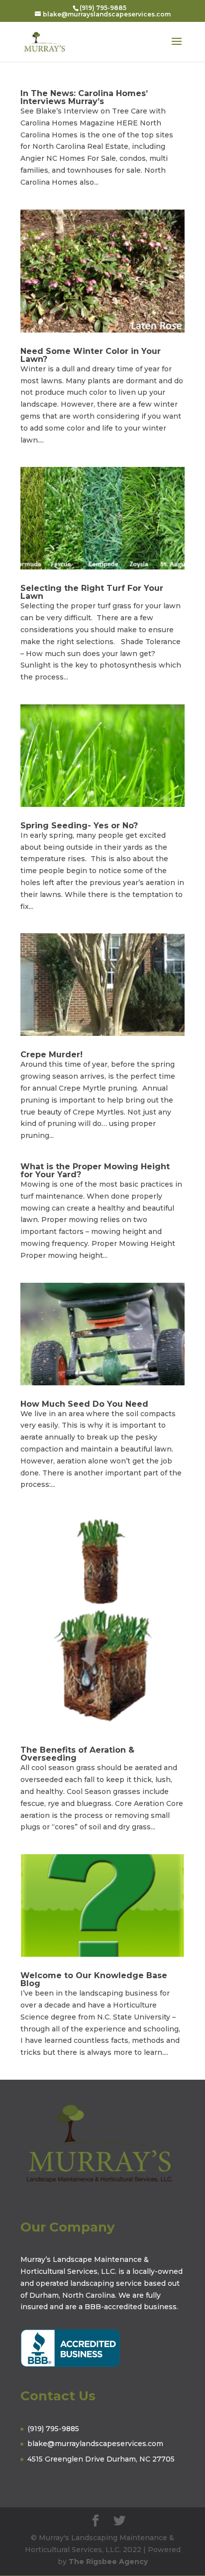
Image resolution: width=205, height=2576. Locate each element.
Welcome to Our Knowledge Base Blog (94, 1979)
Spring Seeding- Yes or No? (79, 826)
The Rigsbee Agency (108, 2562)
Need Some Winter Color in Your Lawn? (91, 355)
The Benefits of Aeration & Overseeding (77, 1754)
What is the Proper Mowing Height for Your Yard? (95, 1171)
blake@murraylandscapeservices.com (95, 2444)
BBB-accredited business (131, 2307)
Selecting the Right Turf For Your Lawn (92, 592)
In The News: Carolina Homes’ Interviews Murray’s (84, 97)
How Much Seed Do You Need (84, 1404)
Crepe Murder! (51, 1055)
